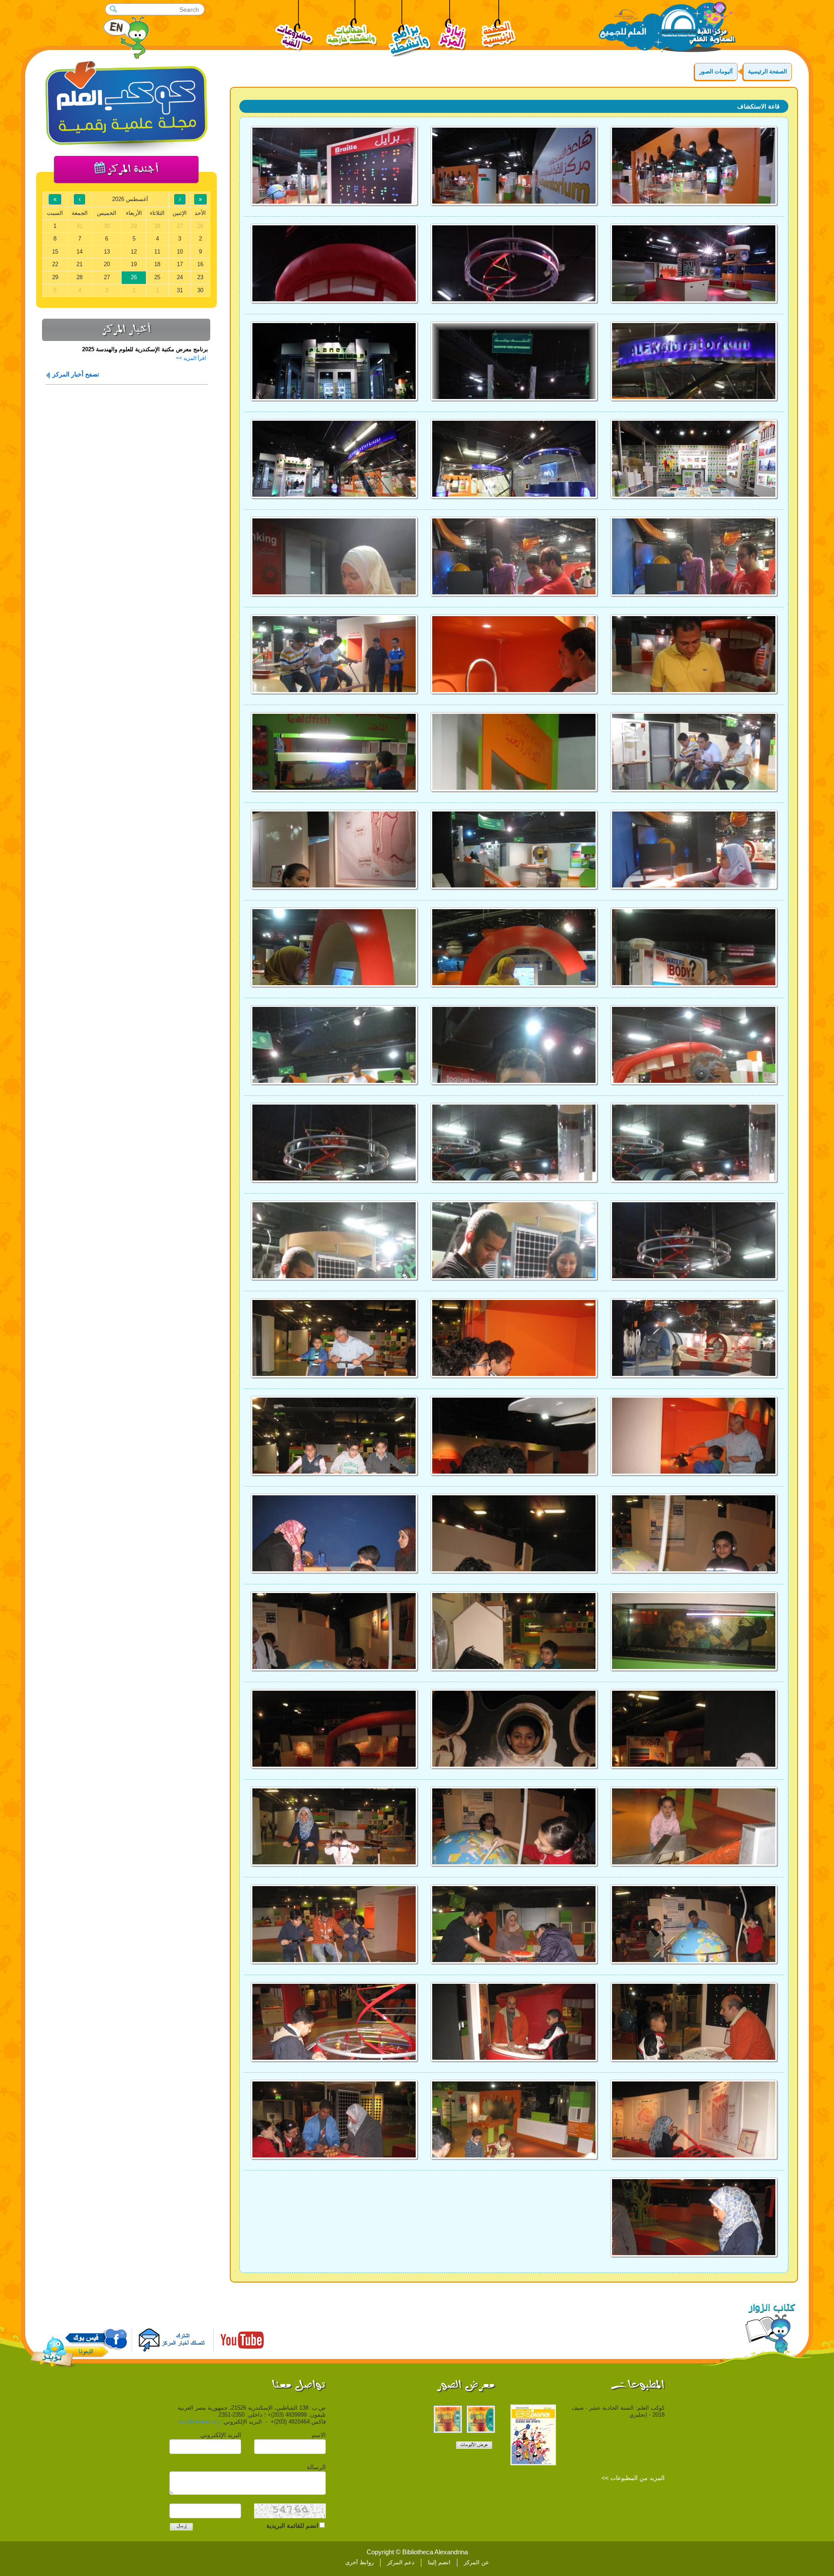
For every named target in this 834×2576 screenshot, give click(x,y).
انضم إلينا (439, 2562)
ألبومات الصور (716, 71)
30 (200, 290)
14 (79, 252)
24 (180, 277)
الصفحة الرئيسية (768, 71)
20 (107, 264)
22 (55, 264)
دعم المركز (401, 2562)
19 (134, 264)
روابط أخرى (359, 2562)
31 (180, 290)
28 (79, 277)
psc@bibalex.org (199, 2422)
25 (157, 277)
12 (134, 252)
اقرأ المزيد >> (191, 358)
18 (157, 264)
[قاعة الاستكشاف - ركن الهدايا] (334, 361)
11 (157, 252)
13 (107, 252)
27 (107, 277)
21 (79, 264)
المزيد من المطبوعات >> (633, 2478)
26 (134, 277)
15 (55, 252)
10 (180, 252)
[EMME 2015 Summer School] (481, 2419)
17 (180, 264)
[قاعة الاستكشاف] (694, 166)
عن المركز (477, 2562)
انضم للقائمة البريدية (292, 2526)
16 (200, 264)
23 (200, 277)
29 (55, 277)
